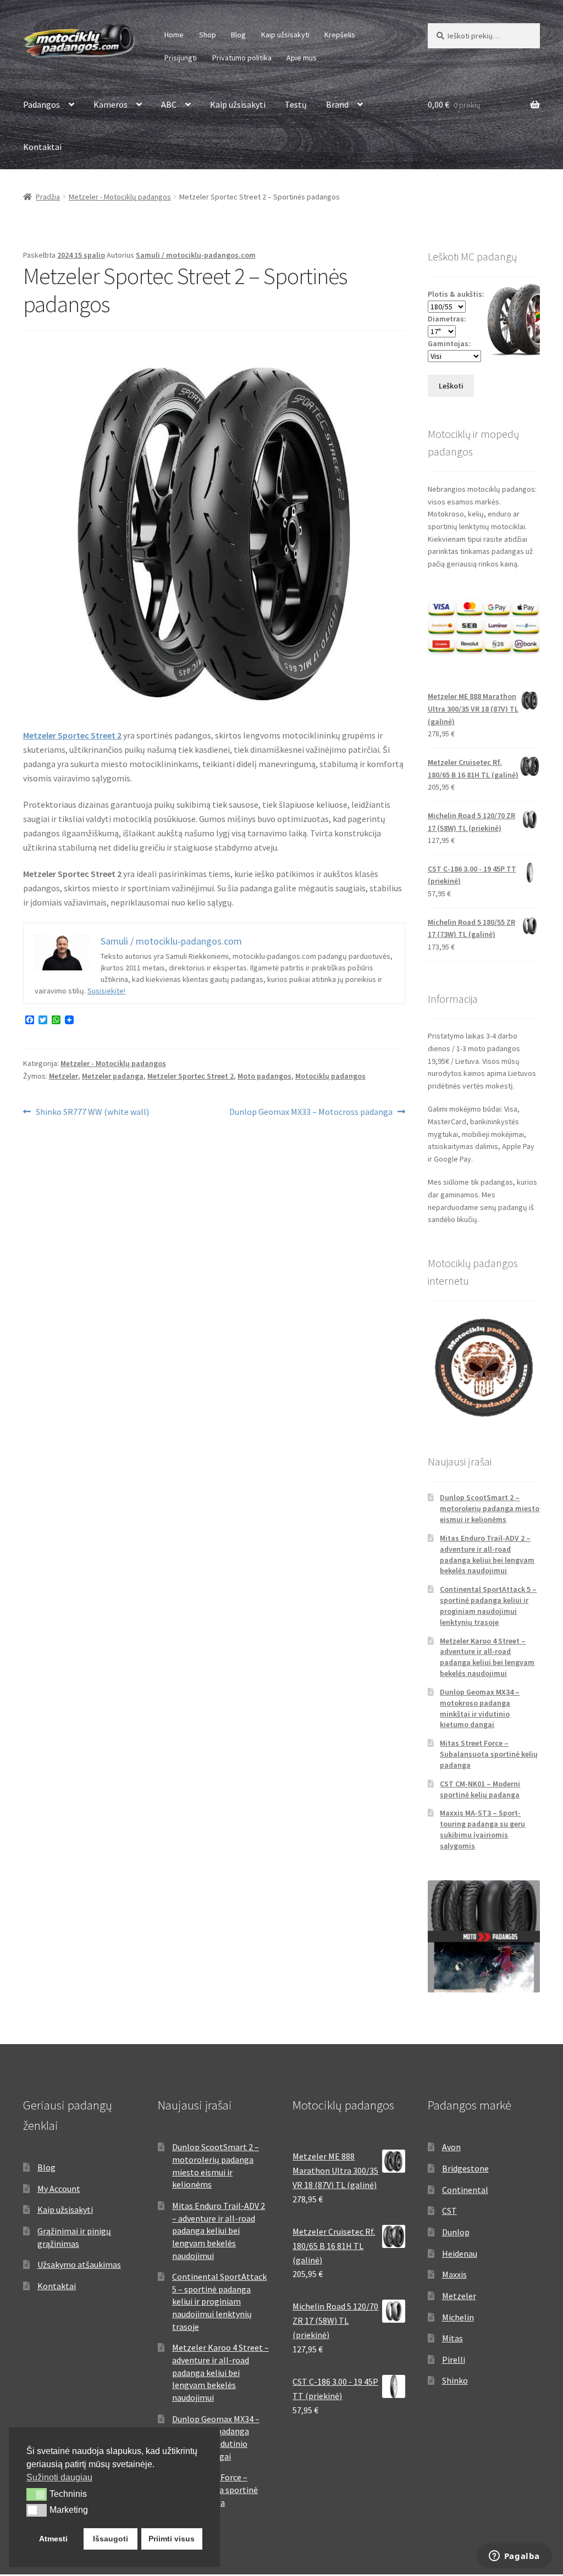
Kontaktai (42, 147)
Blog (238, 35)
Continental (465, 2190)
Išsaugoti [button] (111, 2539)
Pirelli (454, 2360)
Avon (451, 2147)
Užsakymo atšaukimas (79, 2264)
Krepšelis (340, 35)
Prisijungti (181, 58)
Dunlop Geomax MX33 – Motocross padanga (311, 1112)
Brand (337, 104)
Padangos (42, 104)
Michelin (458, 2317)
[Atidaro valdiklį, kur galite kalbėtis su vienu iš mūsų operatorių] (514, 2557)
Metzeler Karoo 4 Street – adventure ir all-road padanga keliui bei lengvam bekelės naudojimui (487, 1657)
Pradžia (48, 197)
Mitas (452, 2338)
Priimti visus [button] (172, 2539)
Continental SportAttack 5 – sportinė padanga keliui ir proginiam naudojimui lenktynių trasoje (488, 1605)
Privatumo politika (242, 58)
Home (174, 35)
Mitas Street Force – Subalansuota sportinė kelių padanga (489, 1754)
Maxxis (454, 2274)
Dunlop (456, 2232)
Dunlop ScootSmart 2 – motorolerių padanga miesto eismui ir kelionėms (490, 1508)
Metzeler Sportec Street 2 (72, 735)
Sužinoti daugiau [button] (59, 2477)
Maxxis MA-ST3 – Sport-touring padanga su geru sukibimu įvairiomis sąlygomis (482, 1829)
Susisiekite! (106, 991)
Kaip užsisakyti (285, 35)
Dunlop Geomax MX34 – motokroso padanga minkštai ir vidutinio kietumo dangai (480, 1708)
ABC (169, 104)
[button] (37, 2494)
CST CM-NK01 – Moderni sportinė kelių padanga (480, 1789)
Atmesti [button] (53, 2539)
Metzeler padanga (113, 1076)
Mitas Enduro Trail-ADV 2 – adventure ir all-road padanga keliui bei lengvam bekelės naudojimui (487, 1554)
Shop (208, 35)
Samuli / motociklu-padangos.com (196, 255)
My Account (59, 2189)
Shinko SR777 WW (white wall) (92, 1112)
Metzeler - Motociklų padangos (120, 197)
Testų (296, 104)
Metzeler (64, 1076)
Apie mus (302, 58)
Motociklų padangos (330, 1076)
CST (449, 2211)
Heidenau (460, 2253)
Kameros (111, 104)
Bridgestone (465, 2168)
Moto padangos (264, 1076)
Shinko (455, 2380)
